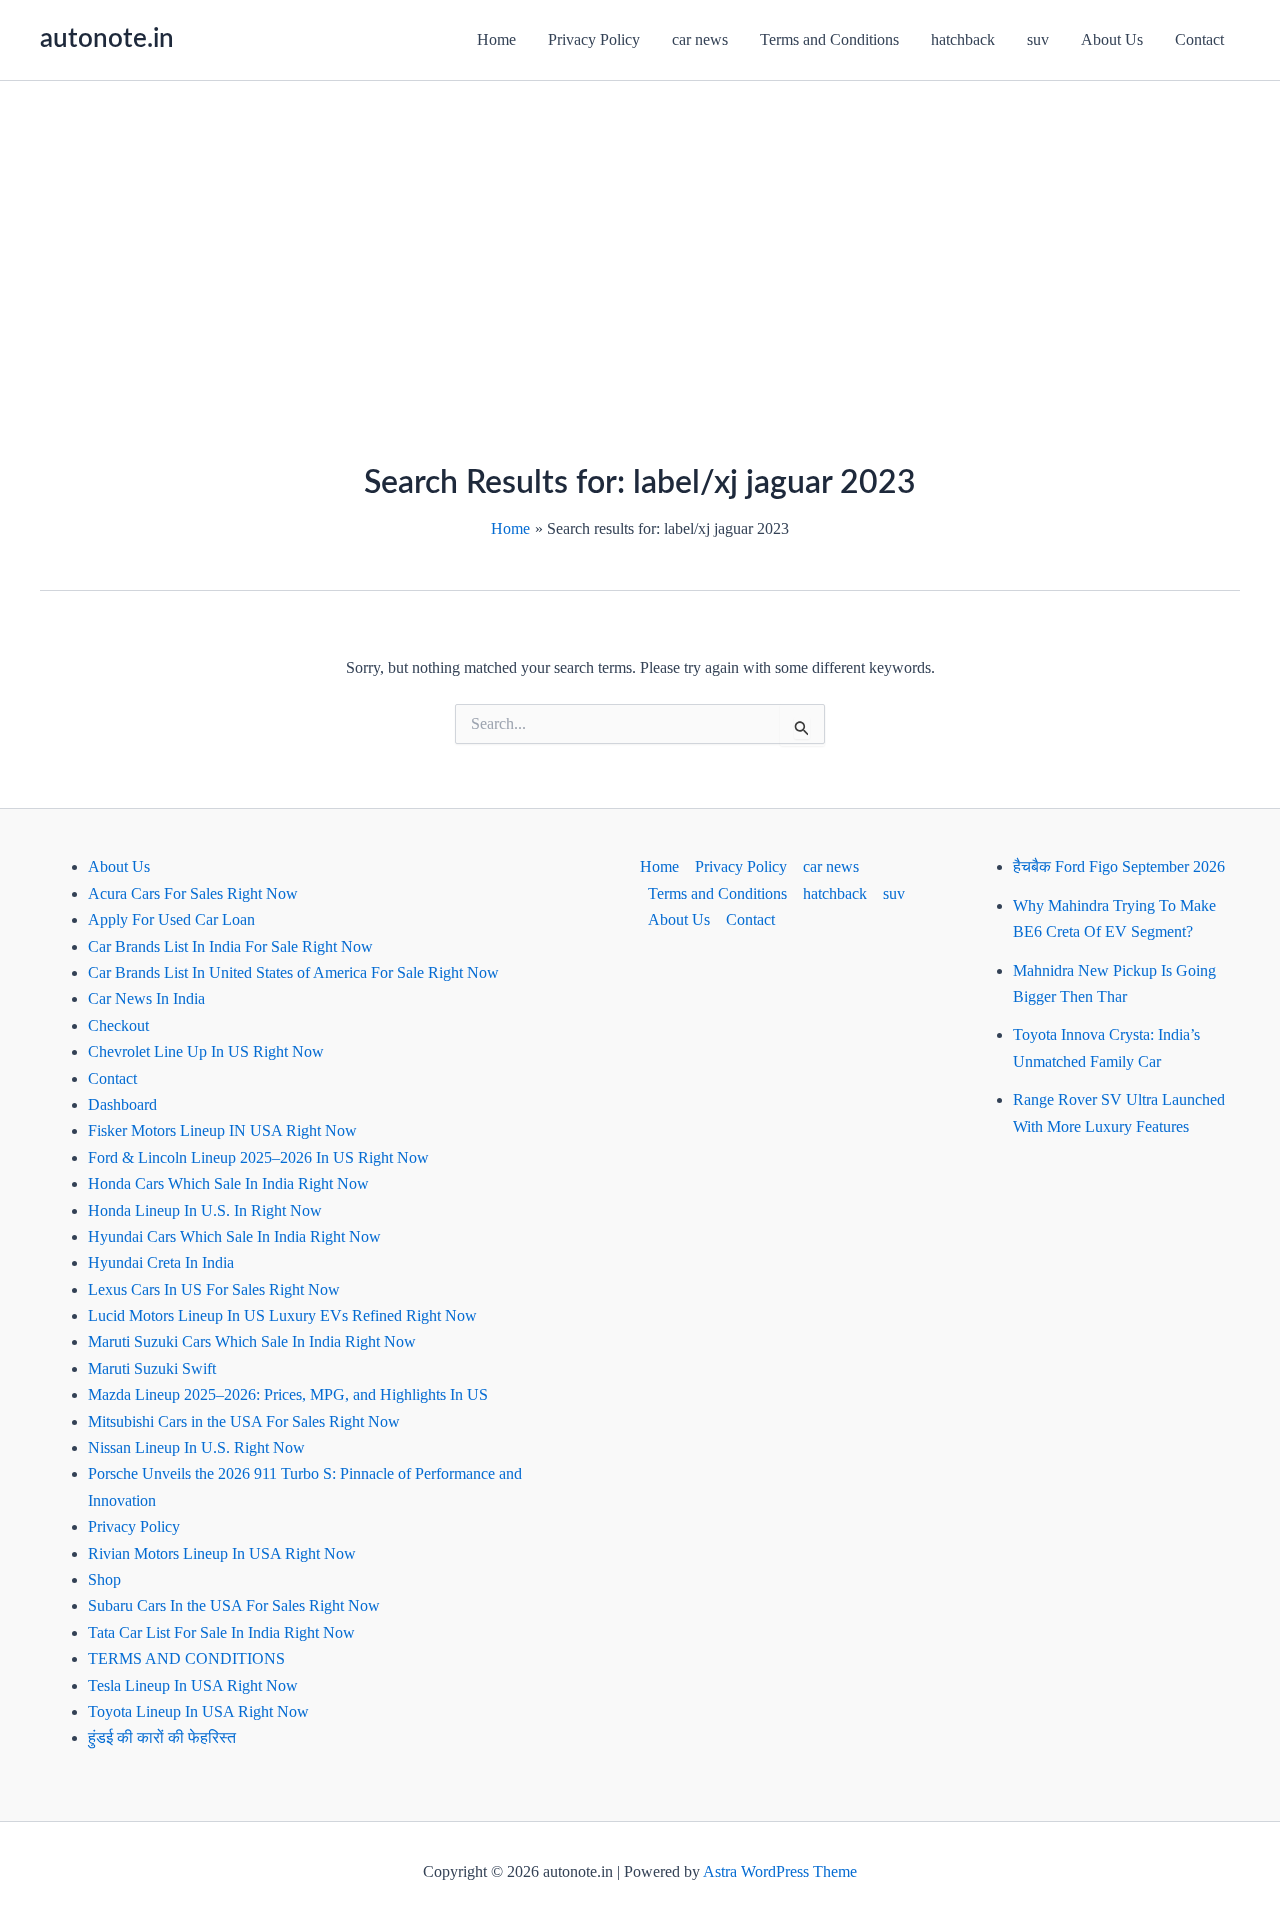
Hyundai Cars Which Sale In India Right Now (234, 1236)
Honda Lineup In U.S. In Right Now (205, 1210)
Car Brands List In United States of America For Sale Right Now (293, 972)
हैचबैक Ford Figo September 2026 (1119, 866)
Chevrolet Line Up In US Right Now (206, 1051)
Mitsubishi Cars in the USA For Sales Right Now (244, 1421)
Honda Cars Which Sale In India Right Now (228, 1183)
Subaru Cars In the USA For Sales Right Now (234, 1605)
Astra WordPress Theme (780, 1871)
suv (1038, 39)
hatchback (963, 39)
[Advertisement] (640, 231)
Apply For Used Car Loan (171, 919)
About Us (1112, 39)
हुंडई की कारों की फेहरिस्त (162, 1737)
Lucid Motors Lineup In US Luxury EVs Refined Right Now (282, 1315)
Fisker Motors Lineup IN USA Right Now (222, 1130)
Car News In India (146, 998)
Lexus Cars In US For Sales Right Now (214, 1289)
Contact (1199, 39)
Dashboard (122, 1104)
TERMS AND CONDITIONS (186, 1658)
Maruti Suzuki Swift (152, 1368)
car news (700, 39)
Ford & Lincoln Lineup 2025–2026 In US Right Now (258, 1157)
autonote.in (107, 39)
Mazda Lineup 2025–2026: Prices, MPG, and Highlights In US (288, 1394)
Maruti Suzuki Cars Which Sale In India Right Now (252, 1341)
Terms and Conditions (829, 39)
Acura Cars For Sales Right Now (193, 893)
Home (496, 39)
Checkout (118, 1025)
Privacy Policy (594, 39)
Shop (104, 1579)
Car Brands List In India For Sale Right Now (230, 946)
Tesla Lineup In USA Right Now (193, 1685)
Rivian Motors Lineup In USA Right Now (222, 1553)
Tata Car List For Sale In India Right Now (221, 1632)
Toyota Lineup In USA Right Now (198, 1711)
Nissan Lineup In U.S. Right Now (196, 1447)
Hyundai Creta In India (161, 1262)
